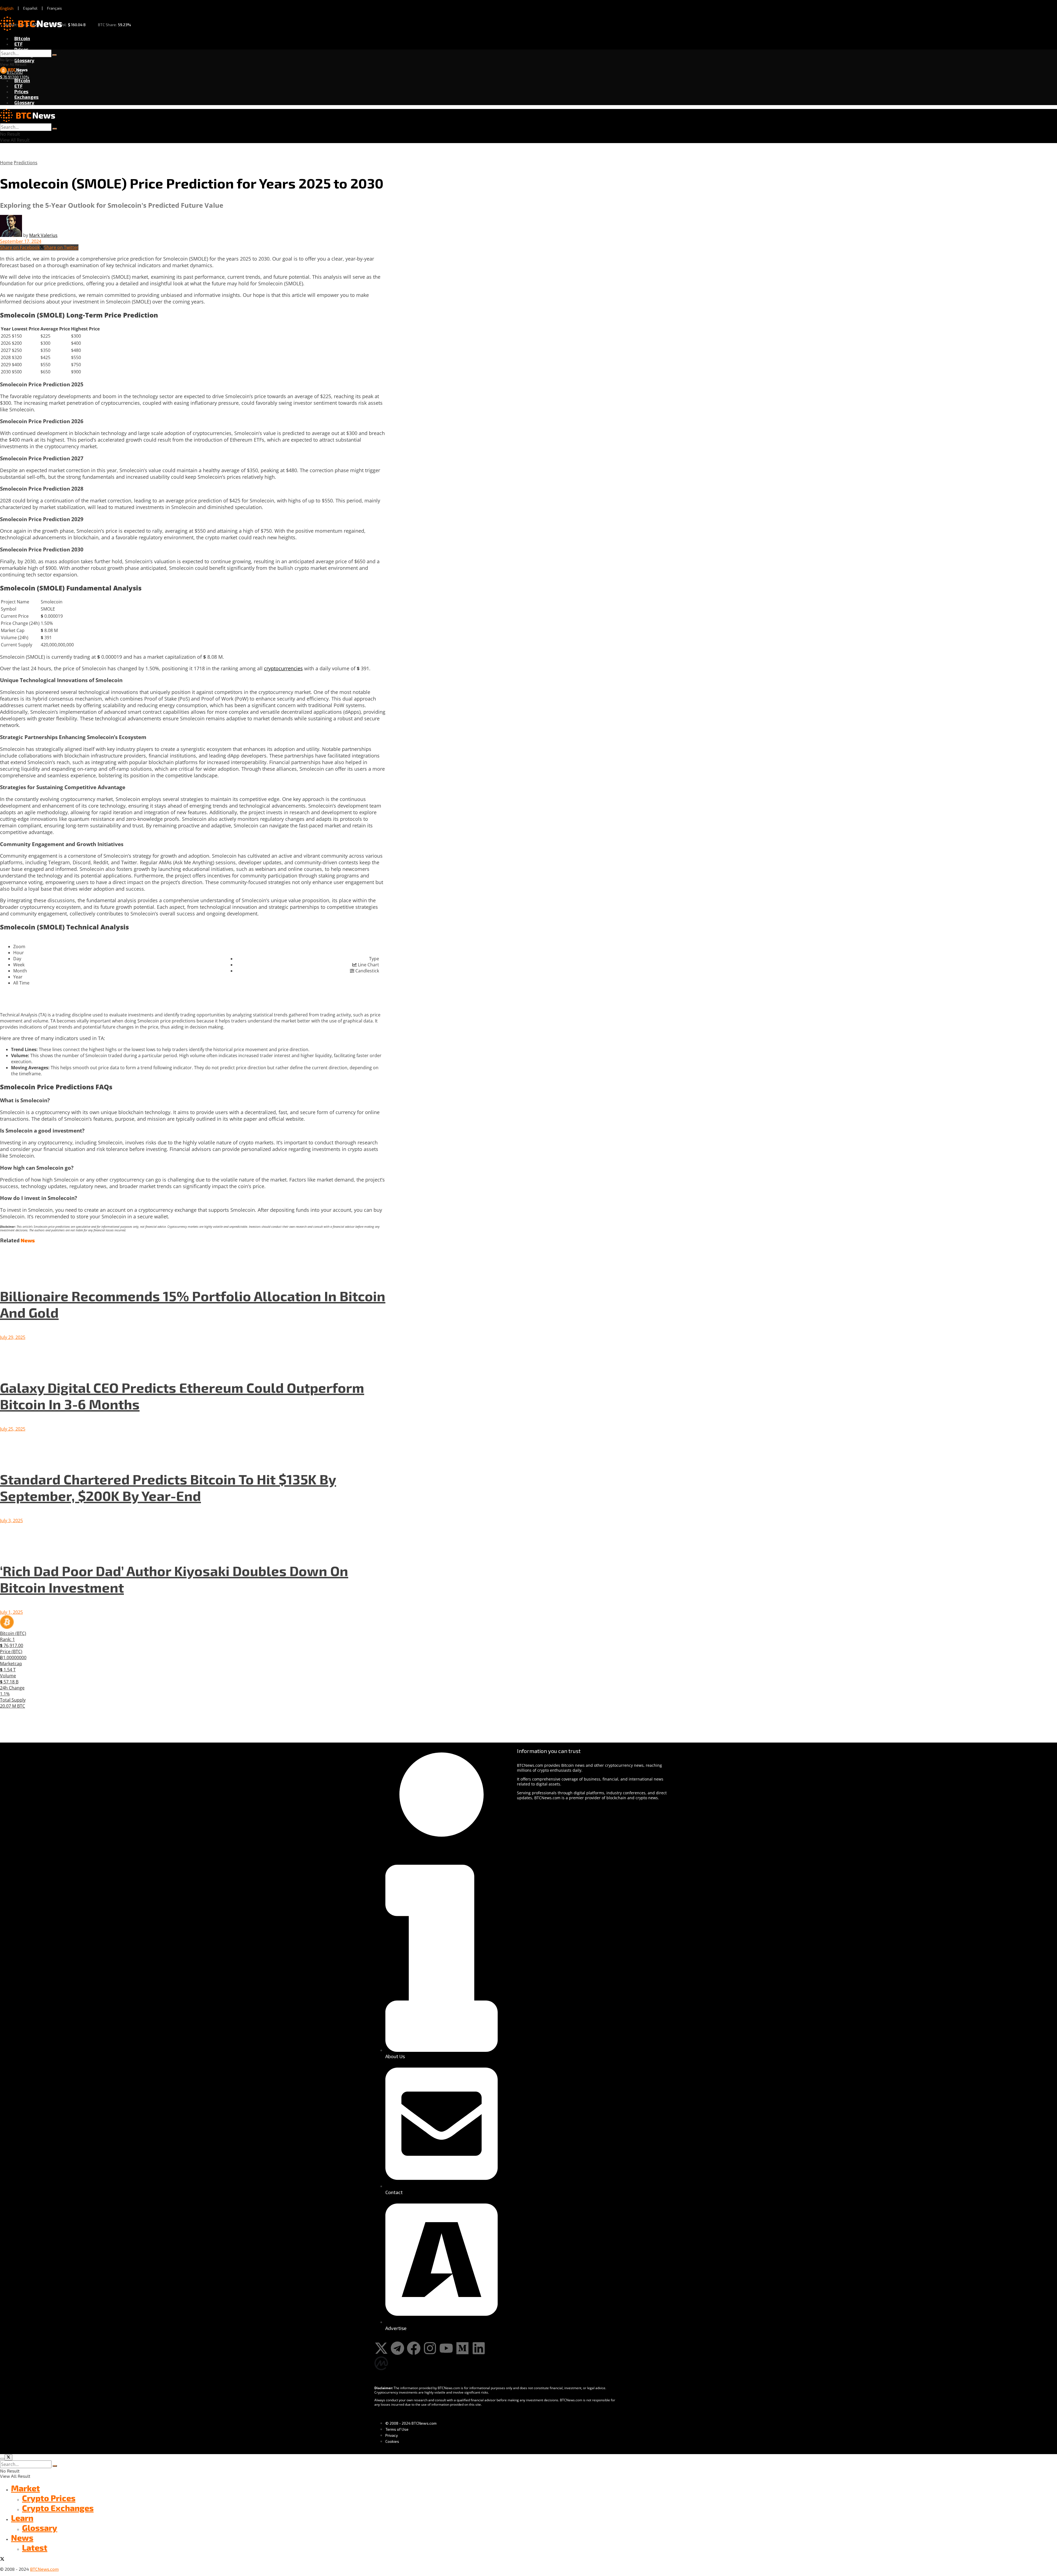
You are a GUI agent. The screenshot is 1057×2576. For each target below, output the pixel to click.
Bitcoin (22, 38)
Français (55, 8)
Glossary (24, 60)
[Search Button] (55, 55)
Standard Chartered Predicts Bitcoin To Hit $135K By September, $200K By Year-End (168, 1487)
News (22, 2537)
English (7, 8)
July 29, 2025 (13, 1337)
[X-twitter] (381, 2348)
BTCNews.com (44, 2569)
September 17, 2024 (21, 241)
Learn (22, 2518)
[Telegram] (397, 2348)
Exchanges (26, 97)
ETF (18, 44)
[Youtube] (446, 2348)
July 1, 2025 (11, 1612)
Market (25, 2488)
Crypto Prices (49, 2498)
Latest (35, 2547)
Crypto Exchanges (58, 2508)
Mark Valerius (43, 235)
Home (6, 163)
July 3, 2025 (11, 1521)
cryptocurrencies (283, 668)
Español (30, 8)
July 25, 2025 (13, 1429)
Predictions (26, 163)
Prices (21, 49)
